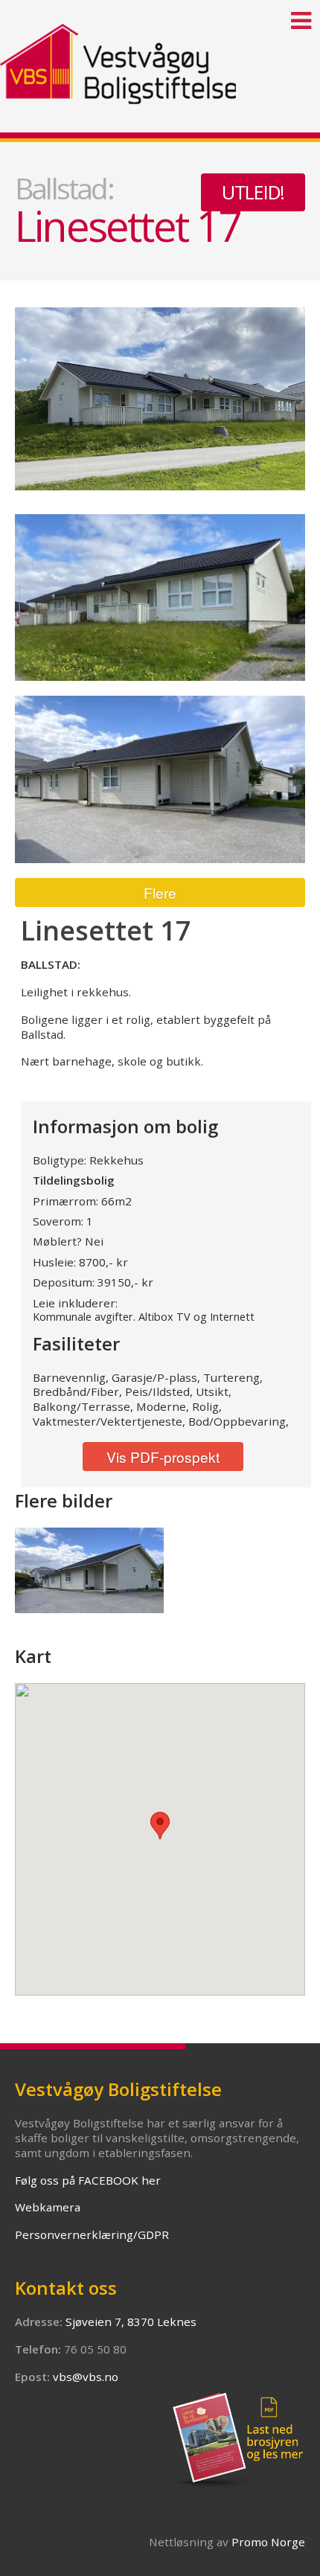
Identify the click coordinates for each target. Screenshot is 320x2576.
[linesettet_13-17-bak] (160, 779)
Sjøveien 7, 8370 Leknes (131, 2322)
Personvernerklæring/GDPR (92, 2234)
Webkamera (48, 2207)
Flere (160, 893)
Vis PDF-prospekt (163, 1457)
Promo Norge (268, 2542)
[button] (160, 1826)
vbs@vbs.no (86, 2377)
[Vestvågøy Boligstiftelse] (160, 52)
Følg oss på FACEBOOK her (88, 2180)
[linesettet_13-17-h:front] (160, 598)
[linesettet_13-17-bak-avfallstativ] (89, 1570)
